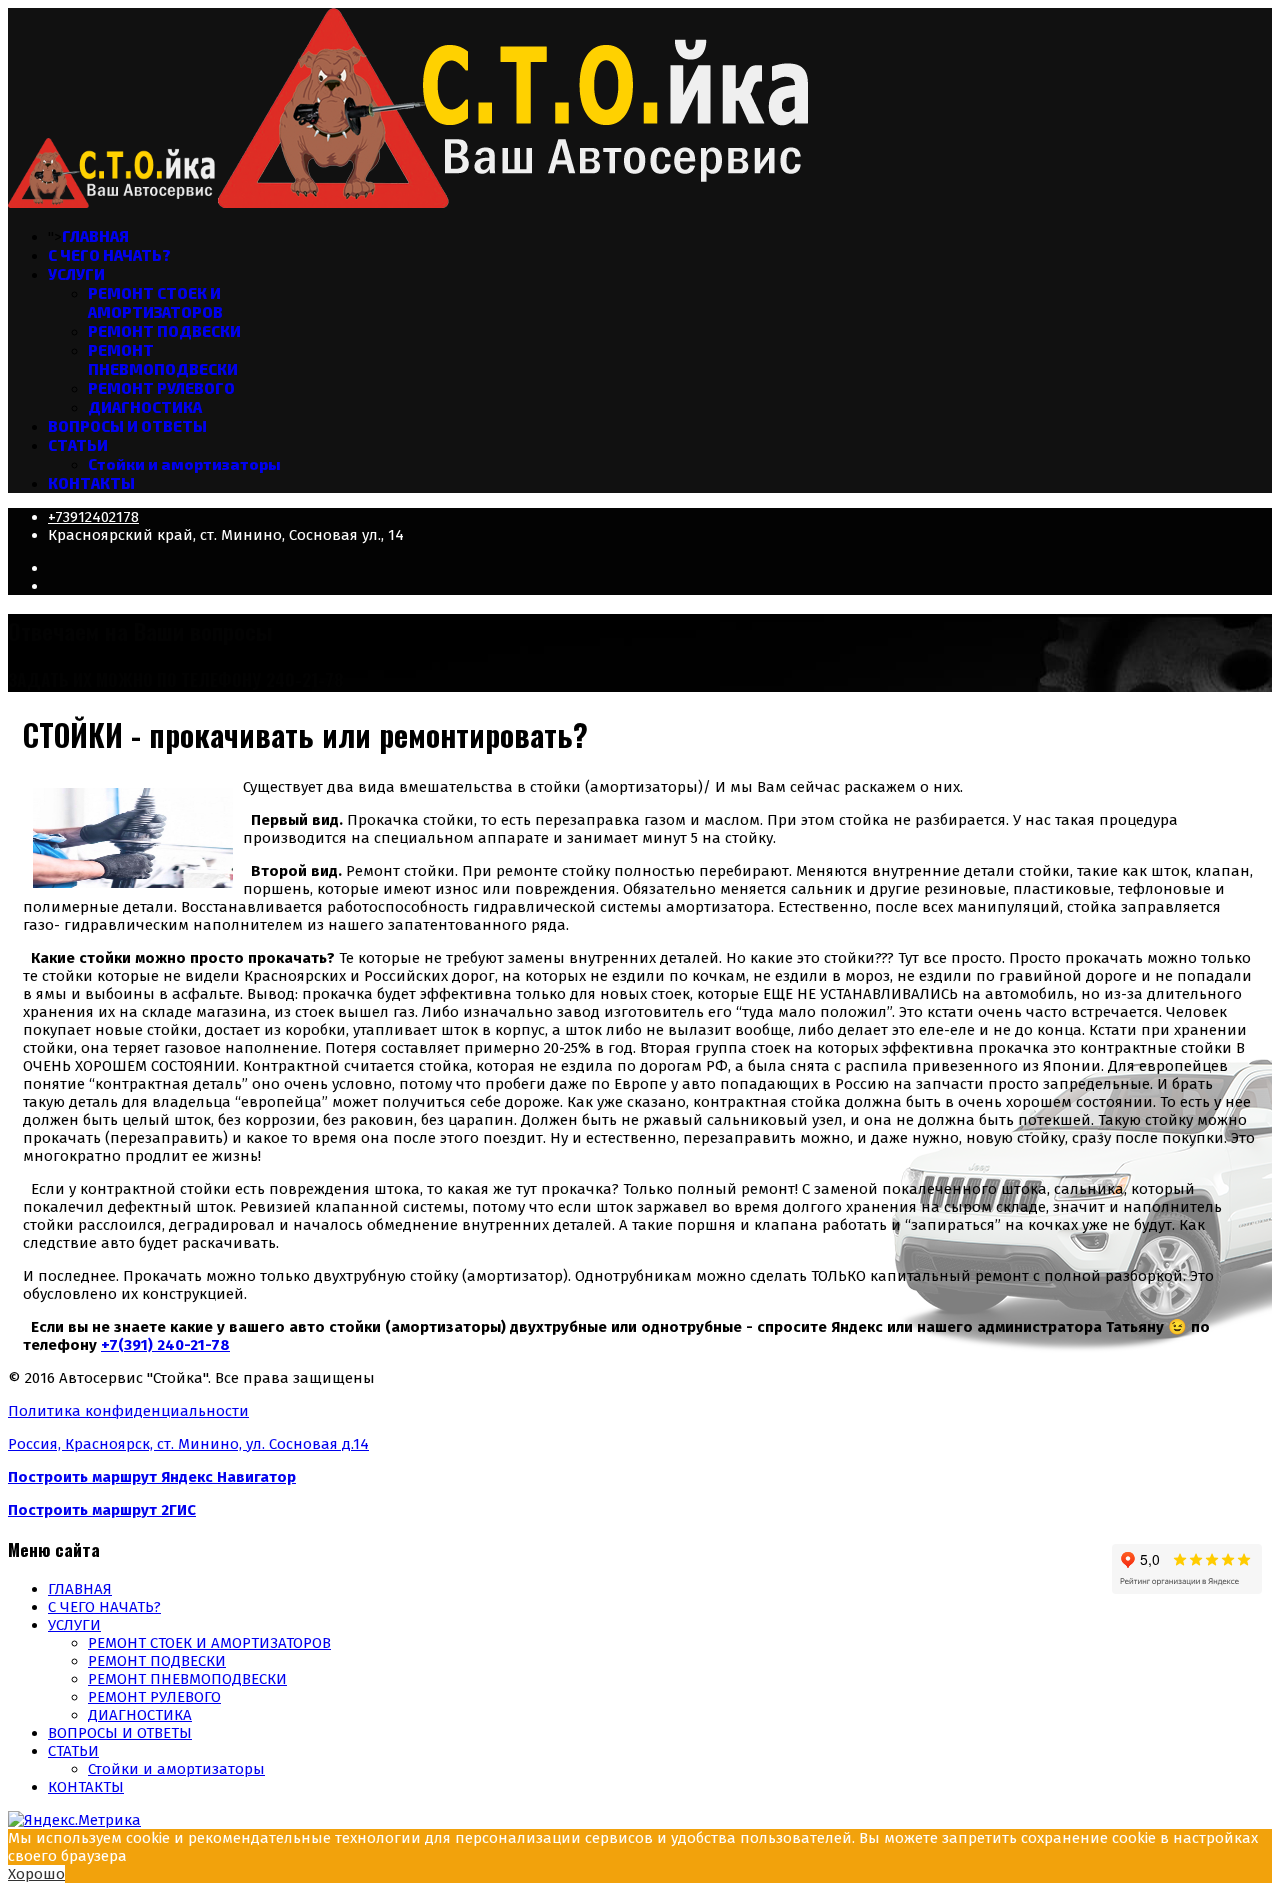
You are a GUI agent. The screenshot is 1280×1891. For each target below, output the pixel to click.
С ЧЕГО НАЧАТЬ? (109, 255)
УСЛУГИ (76, 274)
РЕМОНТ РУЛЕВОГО (161, 388)
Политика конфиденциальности (128, 1411)
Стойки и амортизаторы (184, 464)
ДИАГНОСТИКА (145, 407)
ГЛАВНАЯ (95, 236)
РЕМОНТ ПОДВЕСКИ (164, 331)
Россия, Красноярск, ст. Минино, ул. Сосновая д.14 (188, 1444)
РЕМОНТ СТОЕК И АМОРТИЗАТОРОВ (155, 302)
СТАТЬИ (78, 445)
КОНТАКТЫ (91, 483)
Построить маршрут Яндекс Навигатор (152, 1477)
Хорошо (36, 1874)
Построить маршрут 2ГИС (102, 1510)
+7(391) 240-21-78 (165, 1345)
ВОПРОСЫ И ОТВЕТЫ (127, 426)
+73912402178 (93, 517)
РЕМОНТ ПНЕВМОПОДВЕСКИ (163, 359)
